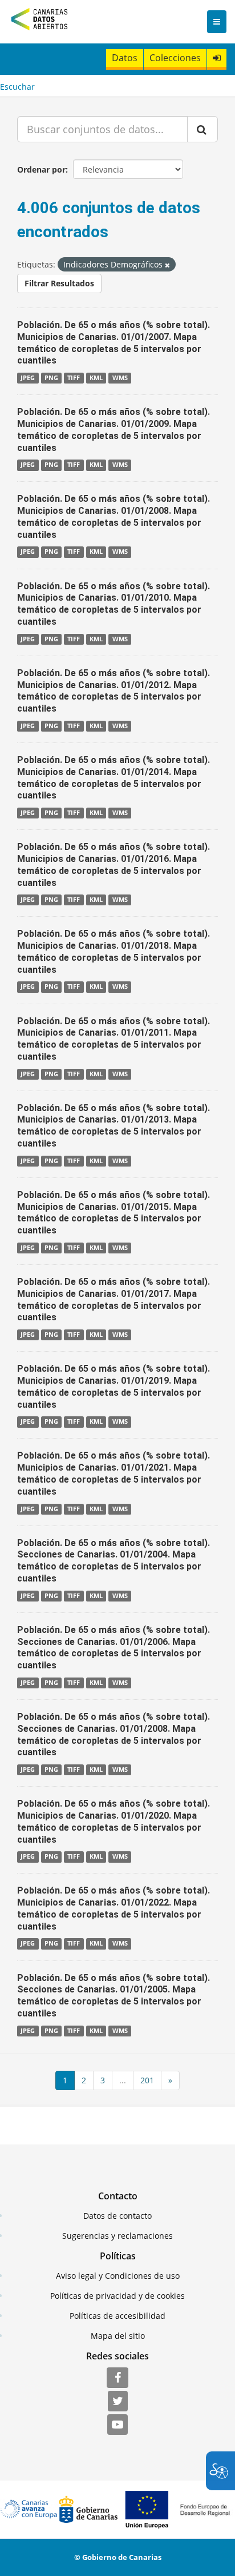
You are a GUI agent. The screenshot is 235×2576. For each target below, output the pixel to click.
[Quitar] (167, 265)
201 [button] (147, 2080)
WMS (120, 378)
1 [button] (65, 2080)
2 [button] (84, 2080)
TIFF (74, 378)
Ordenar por (41, 169)
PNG (51, 378)
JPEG (28, 378)
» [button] (170, 2080)
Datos (125, 58)
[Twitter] (118, 2402)
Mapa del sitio (118, 2336)
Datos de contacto (117, 2216)
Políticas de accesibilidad (117, 2316)
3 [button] (103, 2080)
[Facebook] (117, 2378)
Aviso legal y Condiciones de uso (118, 2276)
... (123, 2080)
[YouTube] (117, 2425)
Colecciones (175, 58)
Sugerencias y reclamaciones (117, 2236)
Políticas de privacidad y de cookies (117, 2296)
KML (96, 378)
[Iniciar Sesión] (217, 58)
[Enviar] (202, 129)
